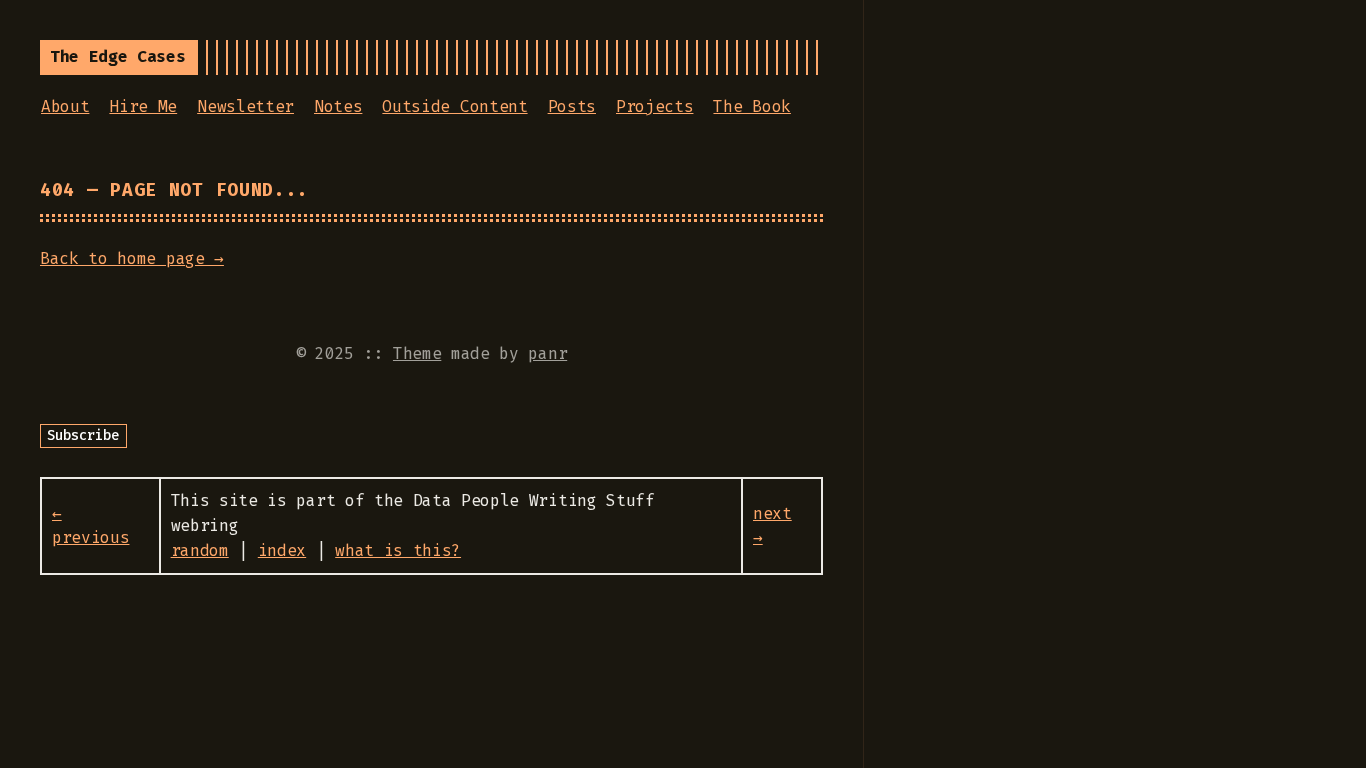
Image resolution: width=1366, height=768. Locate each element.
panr (547, 353)
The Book (751, 106)
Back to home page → (132, 258)
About (65, 106)
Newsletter (245, 106)
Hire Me (143, 106)
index (282, 550)
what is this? (398, 550)
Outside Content (454, 106)
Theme (417, 353)
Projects (654, 106)
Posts (572, 106)
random (200, 550)
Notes (338, 106)
